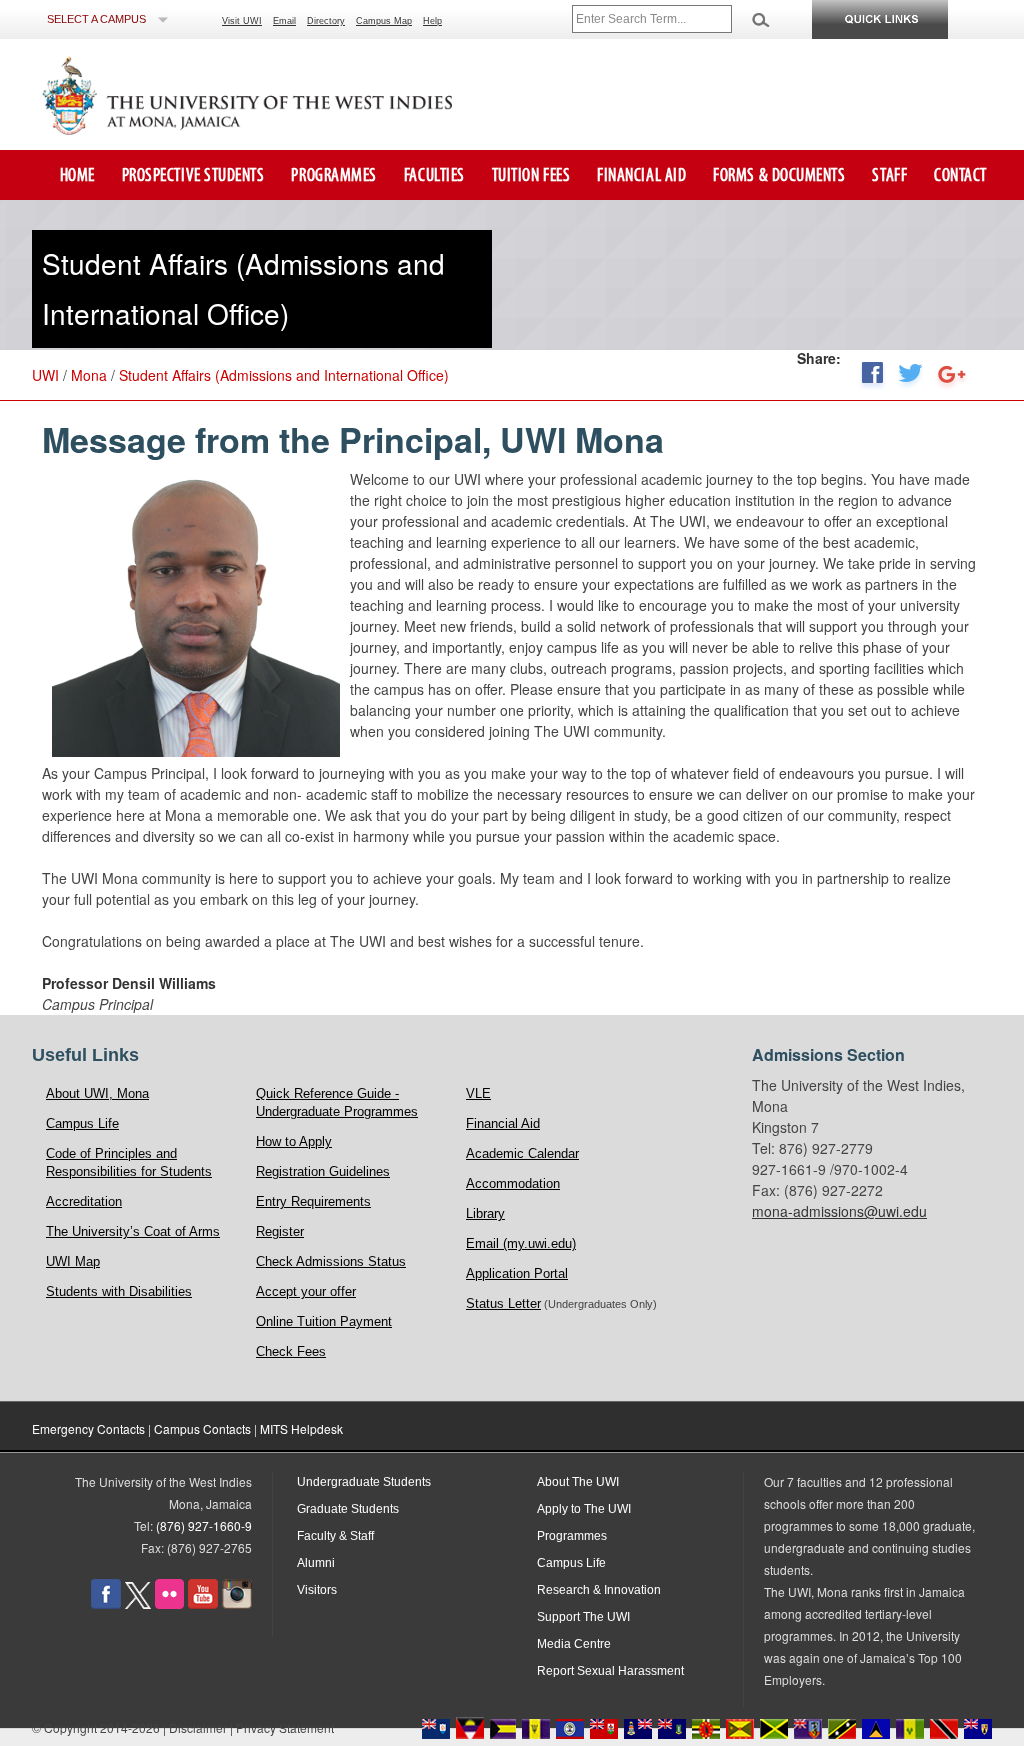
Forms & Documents (779, 177)
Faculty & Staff (335, 1536)
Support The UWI (583, 1617)
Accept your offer (306, 1291)
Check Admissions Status (331, 1261)
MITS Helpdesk (301, 1428)
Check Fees (291, 1351)
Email (284, 21)
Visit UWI (242, 21)
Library (485, 1213)
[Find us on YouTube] (203, 1605)
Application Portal (517, 1273)
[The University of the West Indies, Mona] (302, 94)
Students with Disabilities (119, 1291)
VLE (478, 1093)
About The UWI (578, 1482)
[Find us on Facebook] (106, 1605)
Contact (960, 177)
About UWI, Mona (97, 1093)
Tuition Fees (531, 177)
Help (432, 21)
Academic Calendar (522, 1153)
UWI (45, 375)
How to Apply (294, 1141)
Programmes (333, 177)
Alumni (316, 1563)
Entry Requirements (313, 1201)
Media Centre (574, 1644)
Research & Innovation (599, 1590)
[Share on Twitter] (910, 379)
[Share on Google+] (952, 379)
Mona (89, 375)
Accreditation (84, 1201)
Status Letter (503, 1303)
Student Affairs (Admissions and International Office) (284, 375)
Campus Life (82, 1123)
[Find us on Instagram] (237, 1605)
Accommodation (513, 1183)
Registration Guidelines (323, 1171)
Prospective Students (193, 177)
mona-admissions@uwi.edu (839, 1211)
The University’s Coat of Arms (133, 1231)
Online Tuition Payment (324, 1321)
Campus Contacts (202, 1428)
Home (77, 177)
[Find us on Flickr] (169, 1605)
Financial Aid (641, 177)
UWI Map (73, 1261)
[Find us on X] (138, 1605)
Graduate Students (348, 1509)
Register (280, 1231)
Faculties (434, 177)
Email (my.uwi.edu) (521, 1243)
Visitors (317, 1590)
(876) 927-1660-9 (204, 1525)
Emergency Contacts (88, 1428)
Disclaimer (198, 1727)
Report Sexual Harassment (610, 1671)
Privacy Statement (285, 1727)
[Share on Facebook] (872, 379)
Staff (889, 177)
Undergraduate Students (364, 1482)
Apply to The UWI (584, 1509)
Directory (326, 21)
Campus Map (384, 21)
